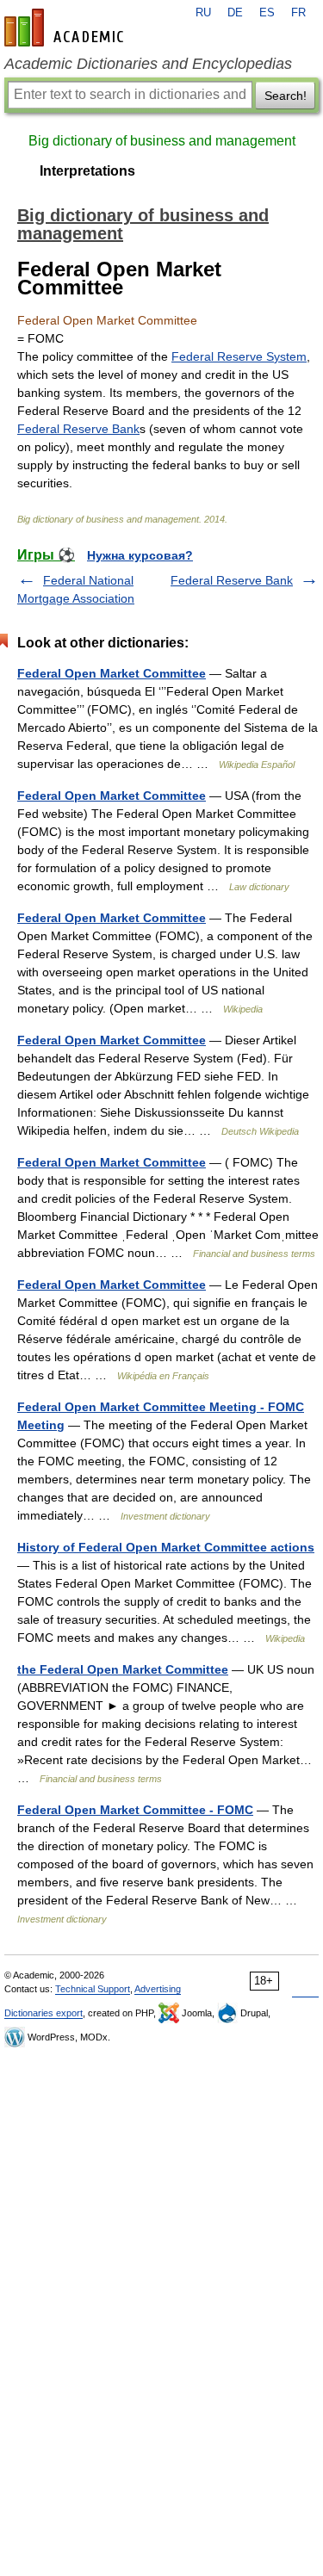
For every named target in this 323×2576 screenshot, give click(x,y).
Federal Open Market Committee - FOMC (135, 1810)
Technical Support (93, 1989)
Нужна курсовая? (140, 555)
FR (298, 13)
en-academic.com (66, 28)
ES (267, 13)
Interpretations (87, 171)
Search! (286, 96)
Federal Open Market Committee (112, 673)
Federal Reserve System (239, 356)
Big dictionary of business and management (162, 141)
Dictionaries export (43, 2013)
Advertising (158, 1989)
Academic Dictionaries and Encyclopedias (148, 64)
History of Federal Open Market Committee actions (166, 1547)
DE (235, 13)
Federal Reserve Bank (78, 429)
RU (203, 13)
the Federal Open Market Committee (123, 1669)
